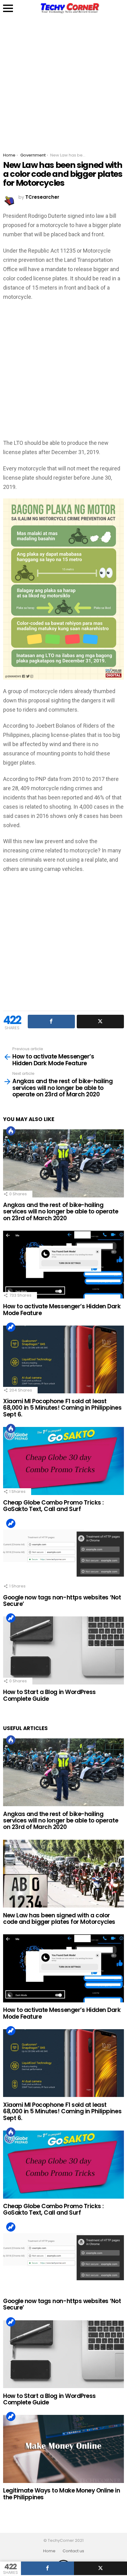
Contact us (73, 2551)
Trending (11, 1327)
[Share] (47, 2568)
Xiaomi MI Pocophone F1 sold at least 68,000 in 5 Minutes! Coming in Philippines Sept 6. (62, 1408)
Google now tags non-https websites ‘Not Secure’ (62, 1601)
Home (49, 2551)
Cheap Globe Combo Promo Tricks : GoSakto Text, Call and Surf (53, 1506)
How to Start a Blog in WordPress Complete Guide (49, 1695)
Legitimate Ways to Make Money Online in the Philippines (62, 2494)
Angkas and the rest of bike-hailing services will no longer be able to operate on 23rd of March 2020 (61, 1212)
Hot (11, 1131)
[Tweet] (100, 2568)
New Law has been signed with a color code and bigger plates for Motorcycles (59, 1919)
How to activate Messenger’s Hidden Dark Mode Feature (62, 1310)
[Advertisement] (63, 80)
